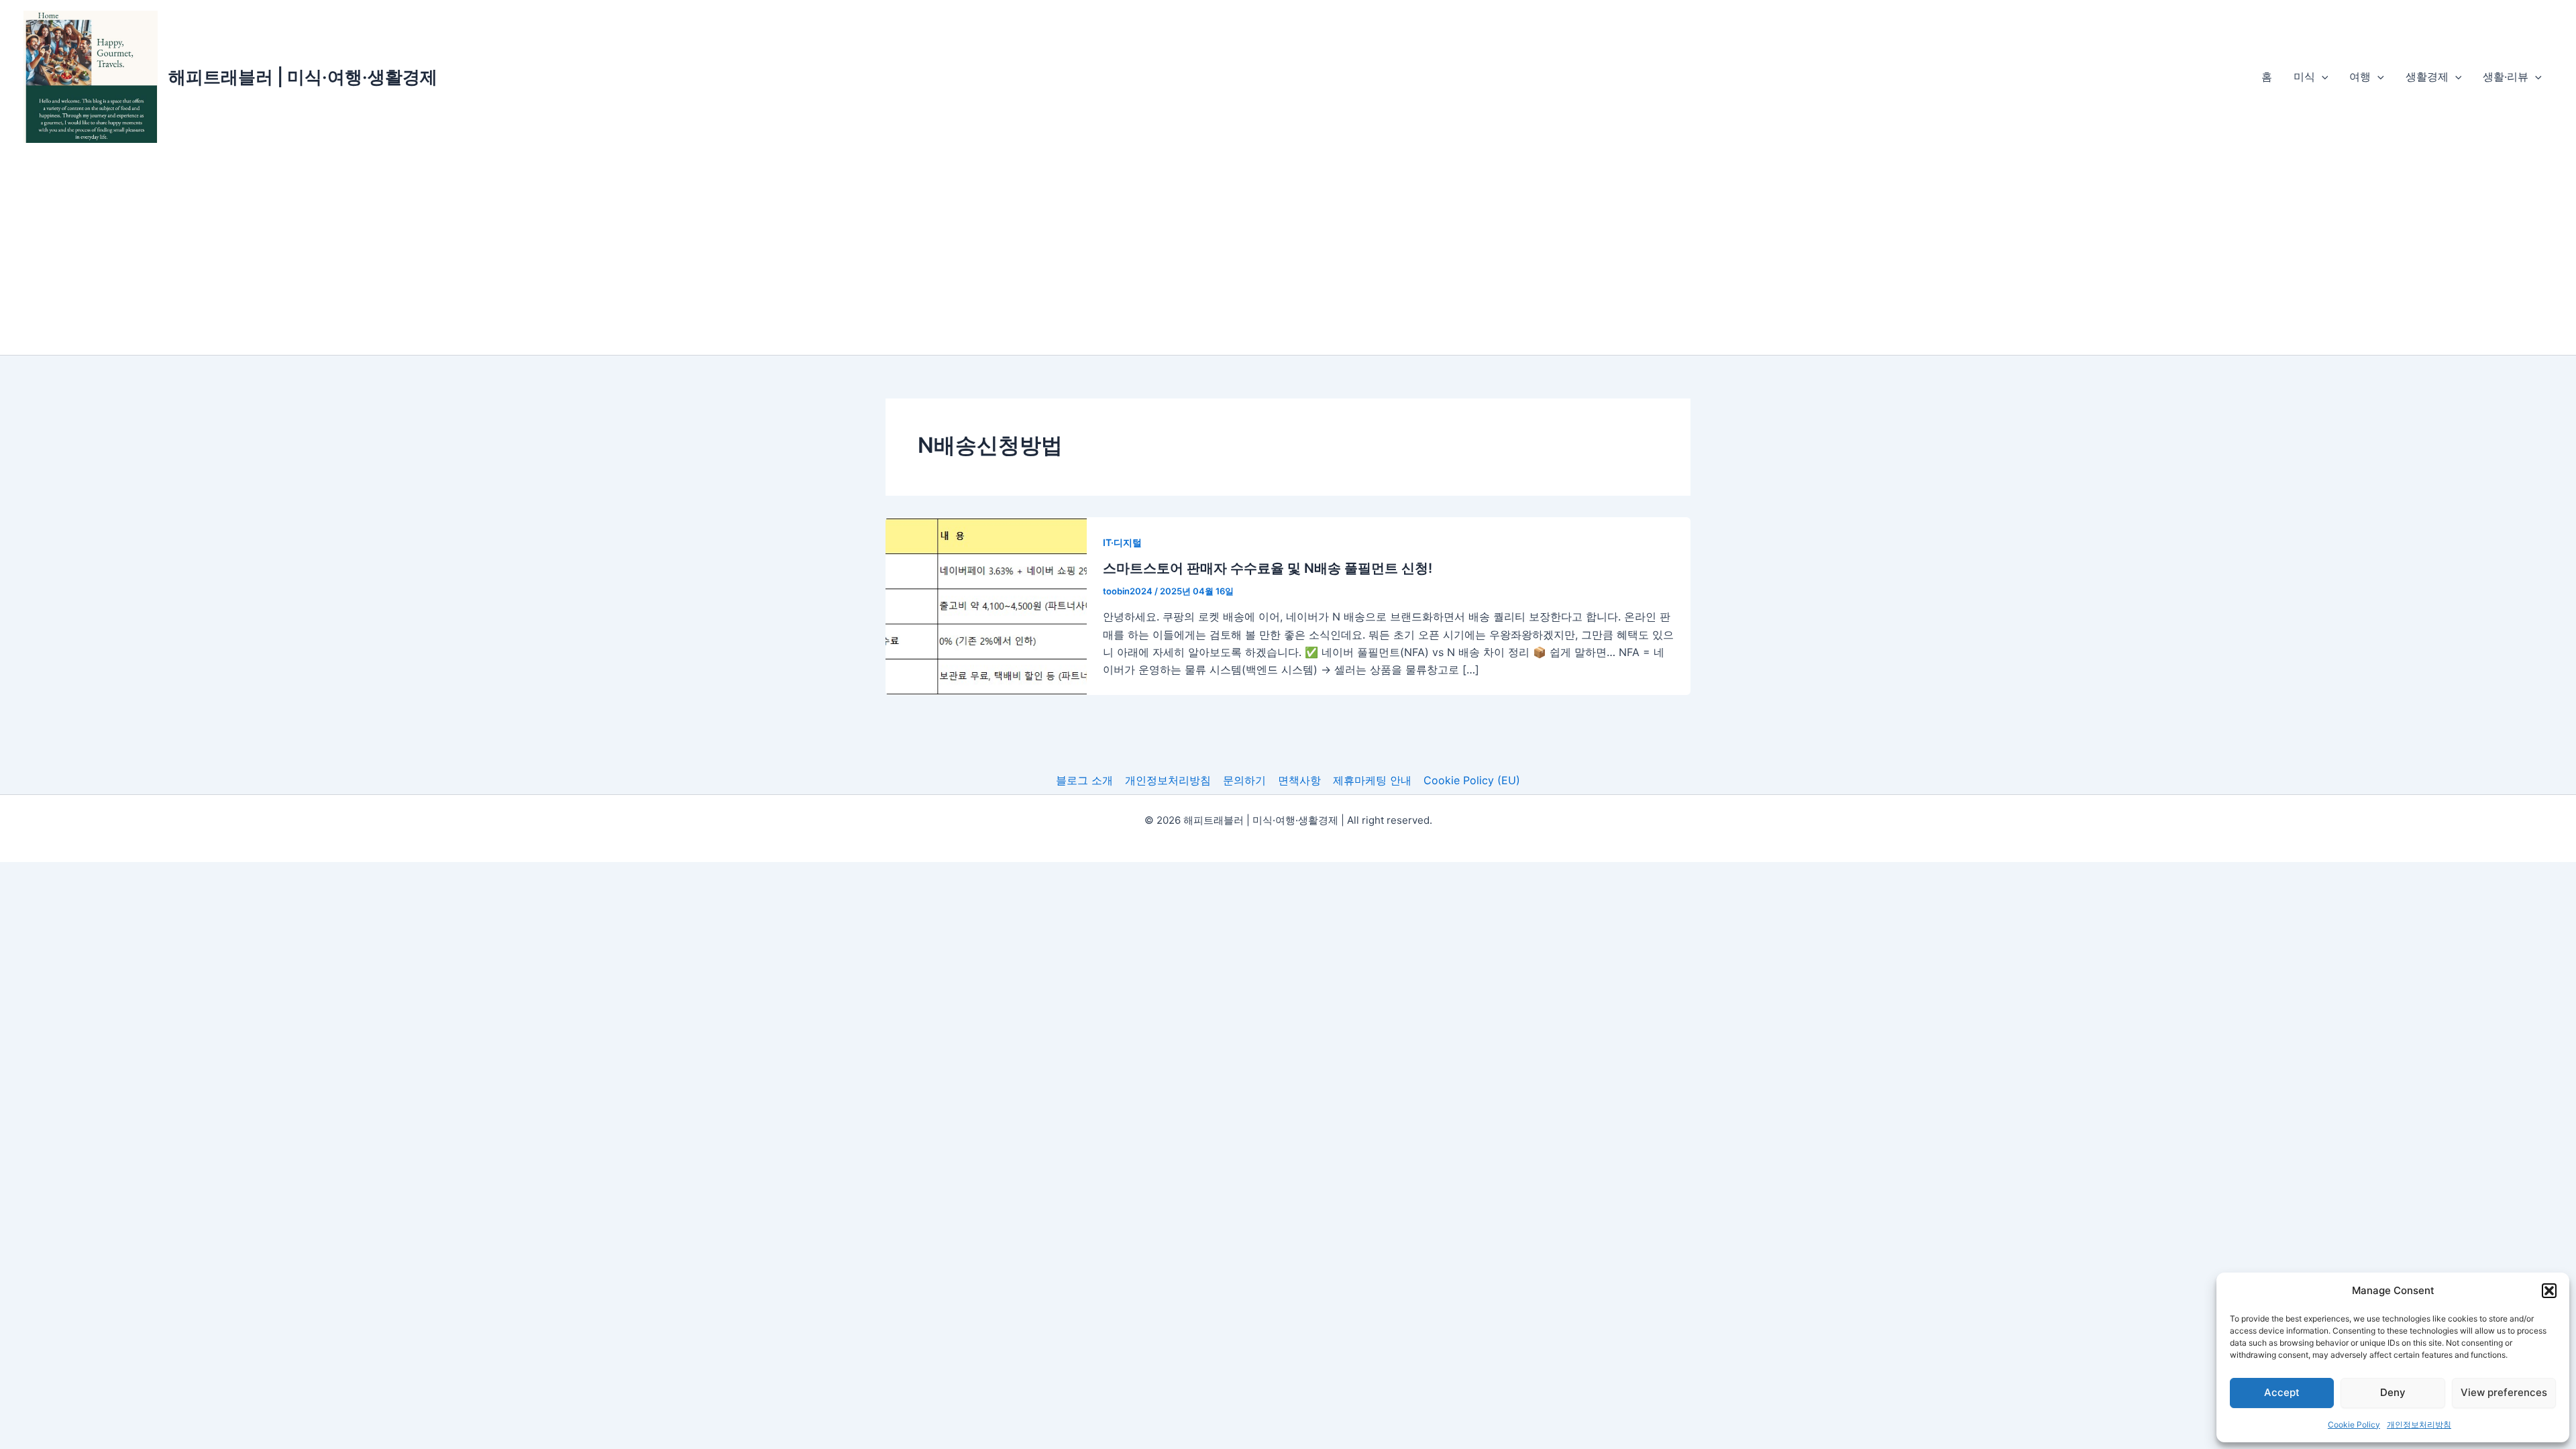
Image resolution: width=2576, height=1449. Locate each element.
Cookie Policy (2354, 1425)
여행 (2360, 76)
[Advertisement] (1288, 254)
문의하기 (1244, 780)
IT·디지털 (1122, 542)
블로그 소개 (1084, 780)
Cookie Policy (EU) (1472, 780)
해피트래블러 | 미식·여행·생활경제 (303, 77)
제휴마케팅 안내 (1372, 780)
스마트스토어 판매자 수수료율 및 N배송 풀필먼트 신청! (1268, 568)
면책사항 (1299, 780)
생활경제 (2427, 76)
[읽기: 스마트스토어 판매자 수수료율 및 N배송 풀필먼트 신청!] (986, 605)
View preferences (2504, 1392)
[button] (2549, 1291)
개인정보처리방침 (2419, 1425)
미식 (2304, 76)
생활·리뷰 (2506, 76)
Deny (2393, 1392)
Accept (2282, 1392)
